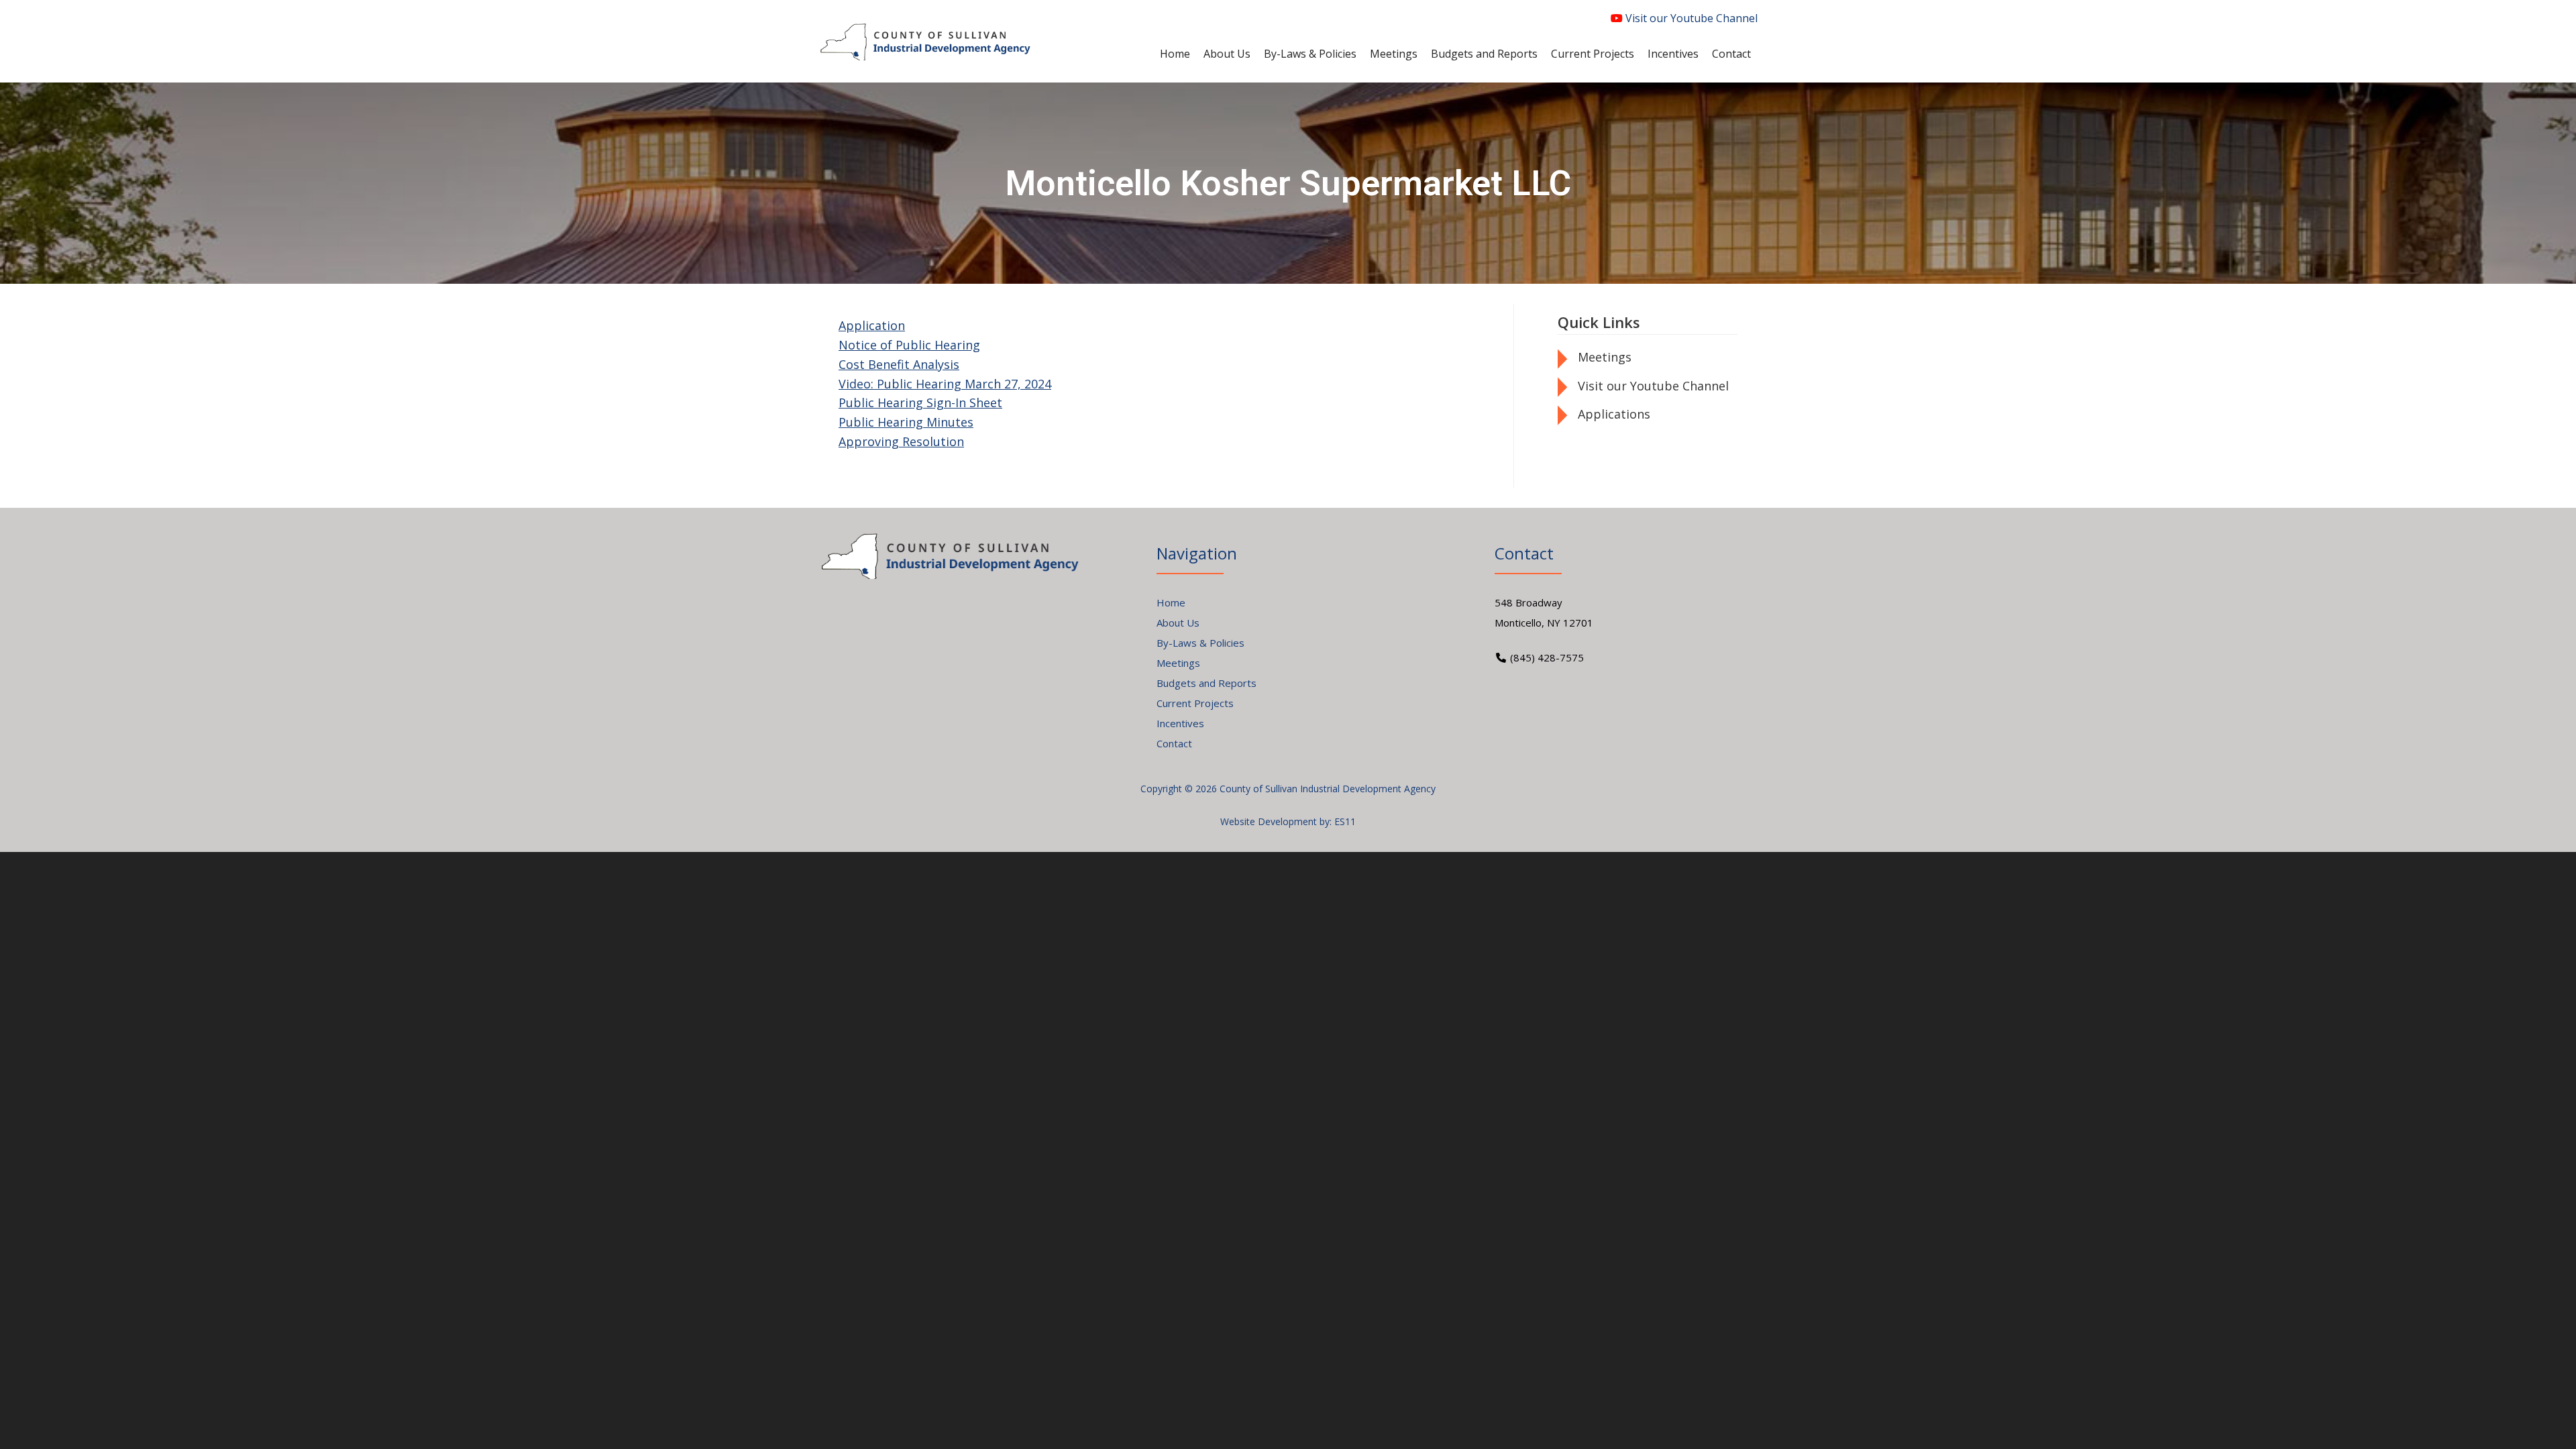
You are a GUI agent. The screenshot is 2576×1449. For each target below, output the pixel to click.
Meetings (1605, 357)
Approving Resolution (901, 441)
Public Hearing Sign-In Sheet (920, 402)
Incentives (1180, 723)
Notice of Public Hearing (909, 345)
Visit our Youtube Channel (1690, 18)
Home (1171, 602)
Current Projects (1195, 703)
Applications (1614, 414)
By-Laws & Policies (1200, 643)
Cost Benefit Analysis (899, 364)
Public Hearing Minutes (906, 422)
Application (872, 325)
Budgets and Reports (1206, 683)
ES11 (1345, 821)
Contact (1174, 743)
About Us (1178, 623)
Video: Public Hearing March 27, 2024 (945, 384)
